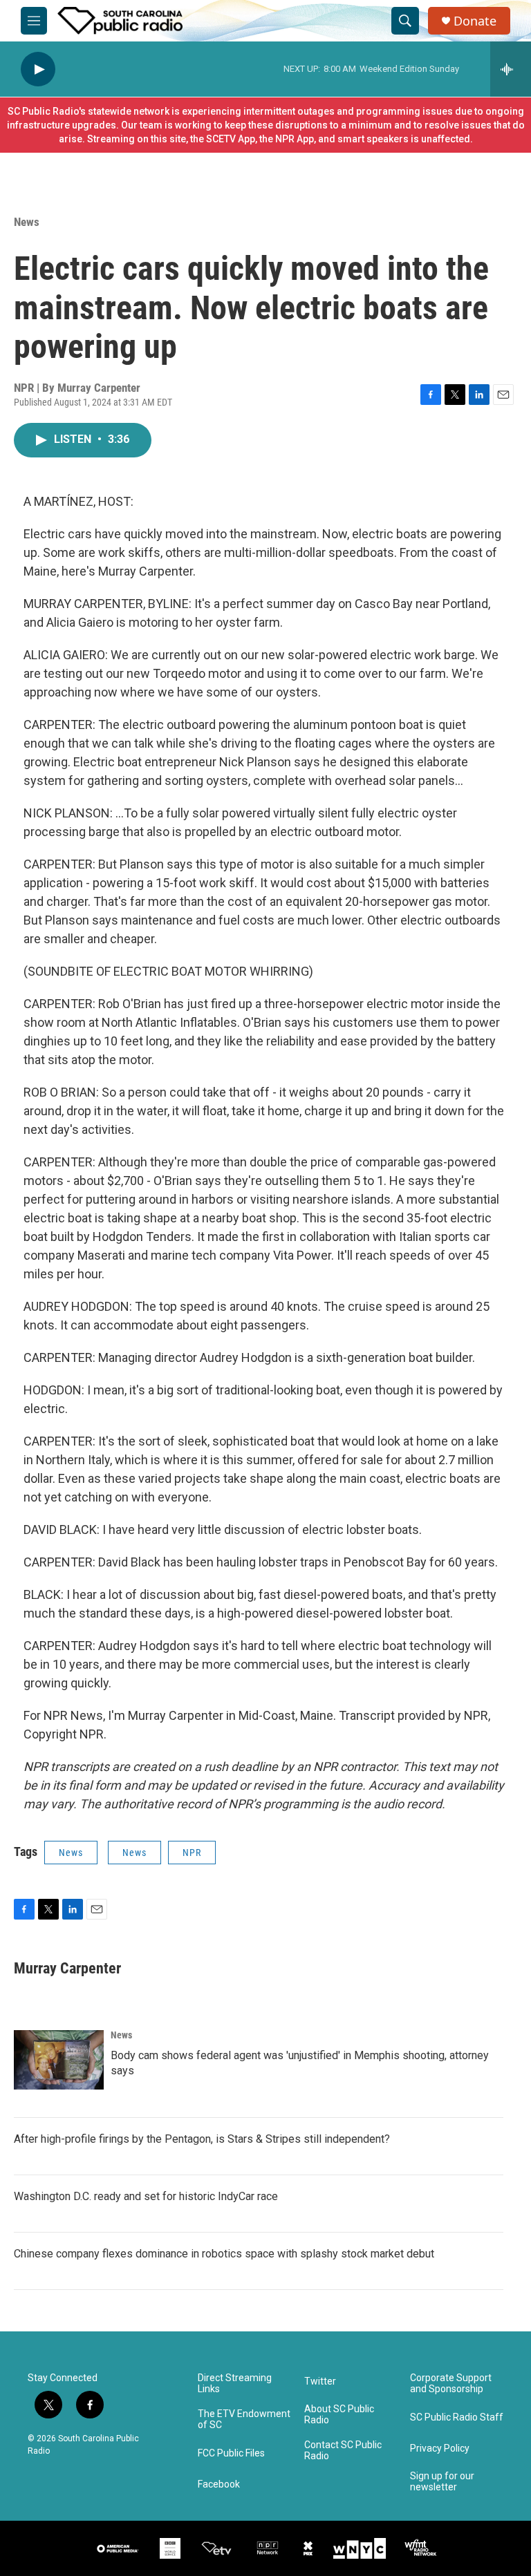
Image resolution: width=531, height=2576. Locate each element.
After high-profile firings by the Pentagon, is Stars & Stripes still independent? (202, 2139)
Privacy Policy (440, 2449)
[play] (38, 69)
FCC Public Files (231, 2453)
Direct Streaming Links (235, 2384)
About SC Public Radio (339, 2415)
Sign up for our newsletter (442, 2482)
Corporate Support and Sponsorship (451, 2384)
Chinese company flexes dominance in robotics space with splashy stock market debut (224, 2254)
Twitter (320, 2381)
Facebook (219, 2484)
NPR (192, 1853)
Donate (475, 21)
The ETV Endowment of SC (244, 2419)
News (27, 222)
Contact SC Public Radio (343, 2451)
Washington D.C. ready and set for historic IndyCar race (146, 2196)
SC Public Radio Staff (457, 2417)
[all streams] (511, 69)
